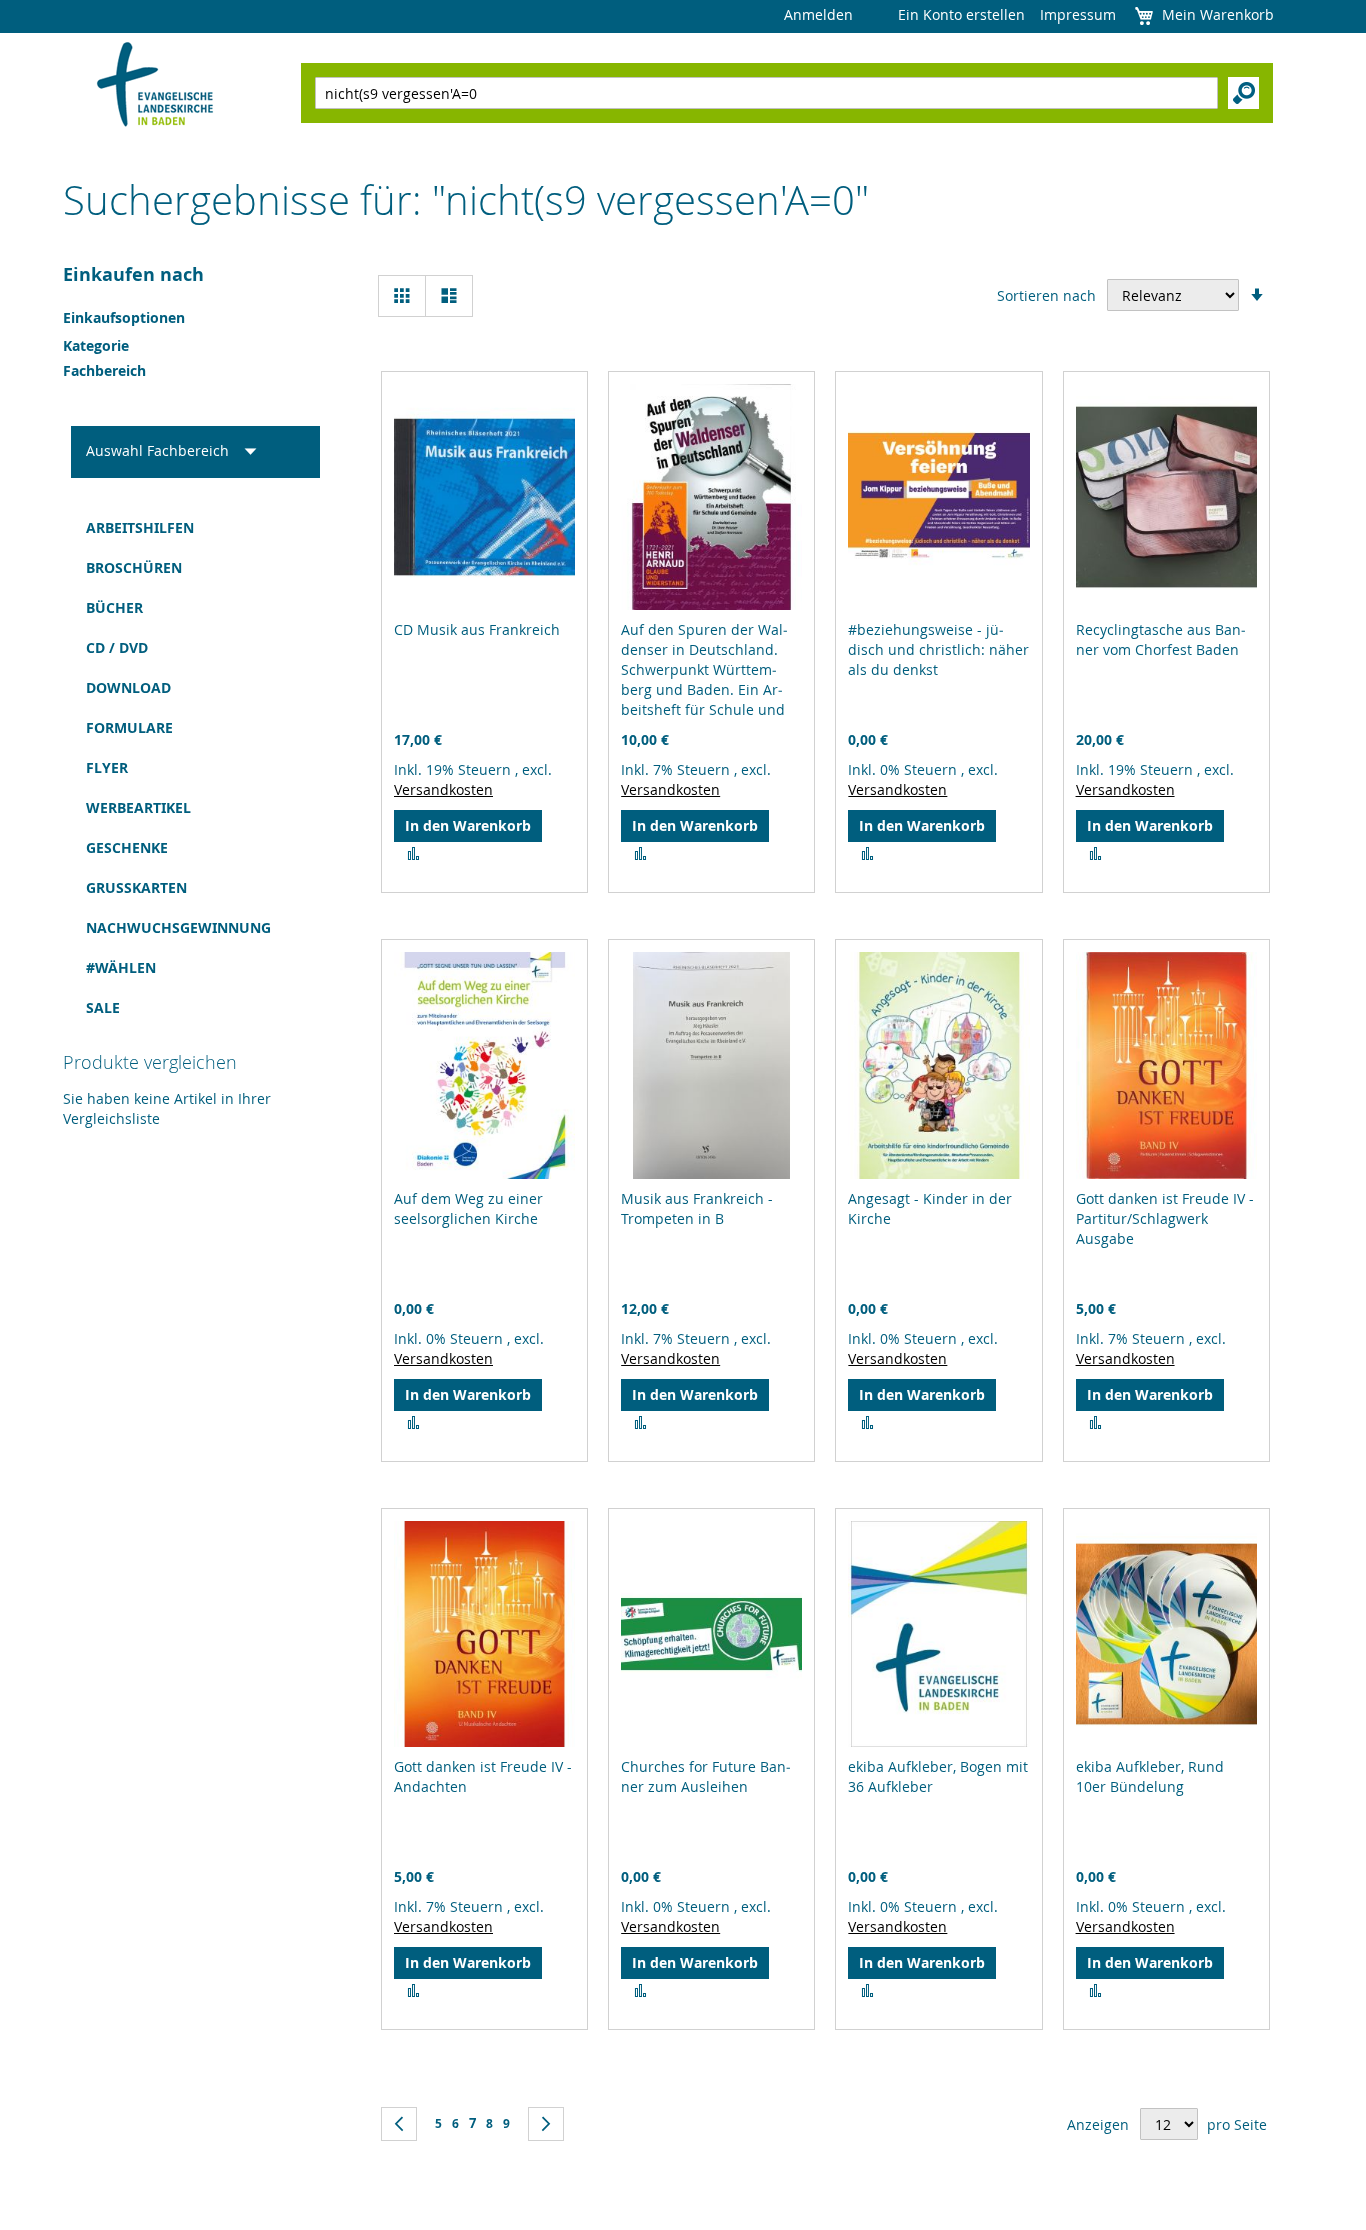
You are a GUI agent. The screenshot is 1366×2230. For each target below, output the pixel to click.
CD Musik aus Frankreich (477, 629)
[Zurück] (399, 2124)
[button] (413, 854)
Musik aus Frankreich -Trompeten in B (697, 1208)
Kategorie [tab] (96, 345)
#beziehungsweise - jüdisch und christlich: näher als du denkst (938, 649)
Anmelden (818, 14)
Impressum (1078, 14)
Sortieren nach (1046, 295)
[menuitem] (195, 528)
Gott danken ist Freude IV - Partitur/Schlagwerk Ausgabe (1165, 1218)
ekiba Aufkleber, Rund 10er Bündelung (1150, 1776)
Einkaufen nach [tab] (133, 274)
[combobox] (766, 93)
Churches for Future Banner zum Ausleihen (706, 1776)
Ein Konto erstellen (961, 14)
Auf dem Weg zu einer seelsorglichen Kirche (468, 1208)
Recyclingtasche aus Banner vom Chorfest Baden (1161, 639)
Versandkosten (443, 789)
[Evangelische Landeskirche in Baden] (155, 86)
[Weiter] (546, 2124)
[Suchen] (1243, 93)
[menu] (195, 768)
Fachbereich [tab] (104, 370)
